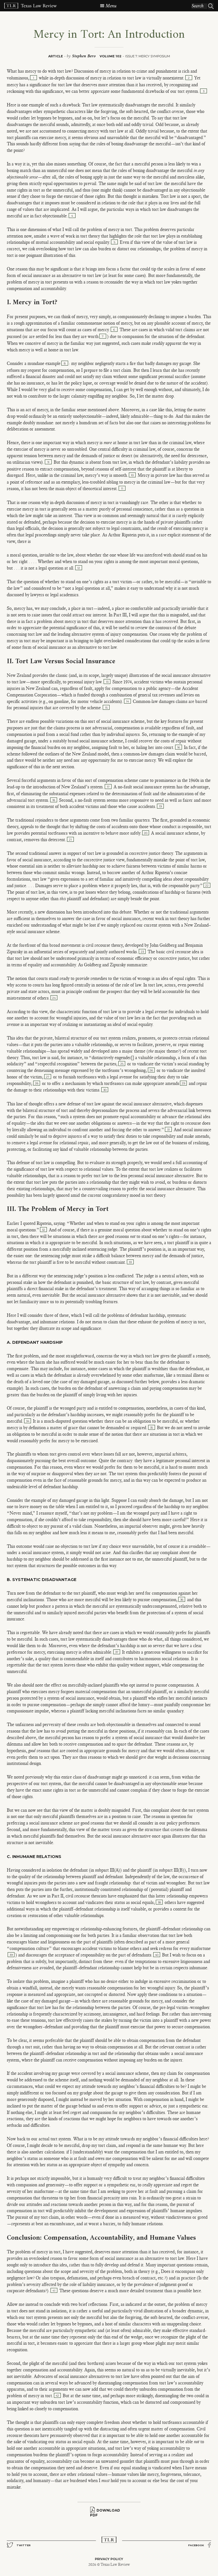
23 (142, 952)
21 (70, 840)
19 (160, 806)
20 (146, 833)
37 (117, 1652)
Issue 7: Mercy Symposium (148, 56)
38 (159, 1902)
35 (152, 1428)
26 (151, 1070)
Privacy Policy (109, 2559)
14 (127, 701)
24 (54, 998)
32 (44, 1230)
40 (157, 1955)
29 (183, 1083)
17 (108, 787)
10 (132, 475)
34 (28, 1421)
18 (54, 800)
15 (106, 708)
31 (168, 1130)
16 (179, 747)
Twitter (24, 2545)
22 (207, 886)
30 (105, 1090)
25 (122, 1064)
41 (54, 2291)
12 (79, 568)
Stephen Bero (84, 56)
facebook (196, 2545)
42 (57, 2396)
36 (182, 1600)
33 (130, 1262)
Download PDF (105, 2513)
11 (122, 489)
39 (11, 1955)
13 (107, 682)
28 (37, 1083)
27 (48, 1077)
